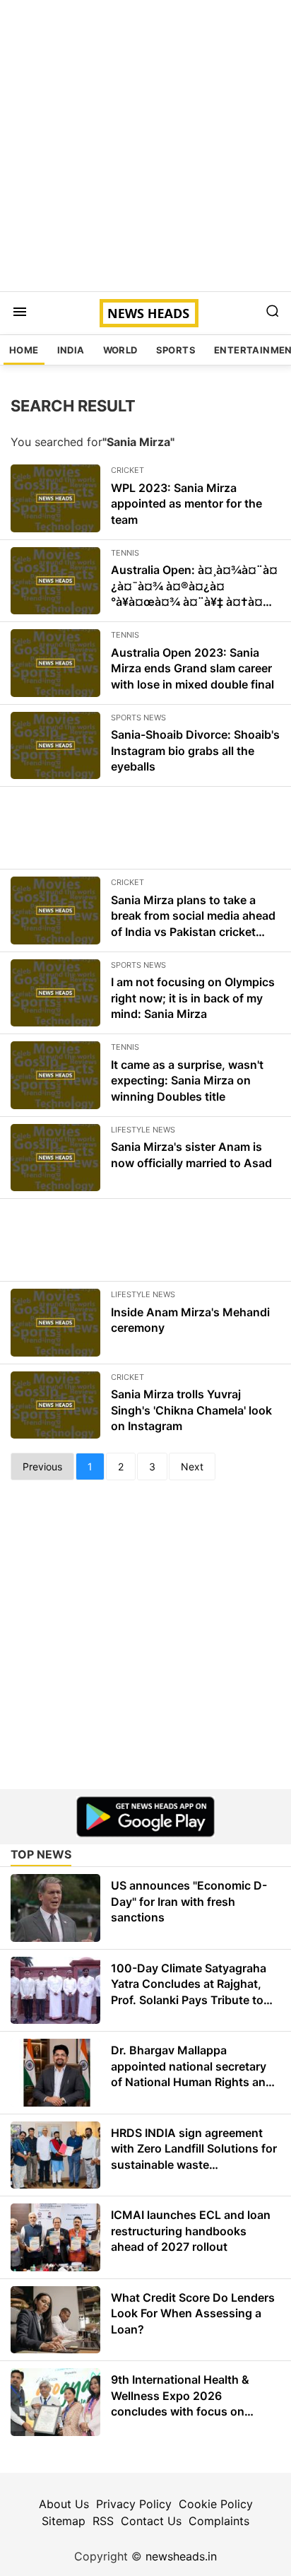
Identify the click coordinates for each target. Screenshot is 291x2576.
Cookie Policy (216, 2504)
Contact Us (151, 2521)
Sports (176, 350)
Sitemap (64, 2521)
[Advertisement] (145, 146)
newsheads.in (181, 2556)
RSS (103, 2521)
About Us (64, 2504)
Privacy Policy (134, 2504)
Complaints (219, 2521)
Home (24, 350)
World (120, 350)
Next (192, 1466)
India (71, 350)
